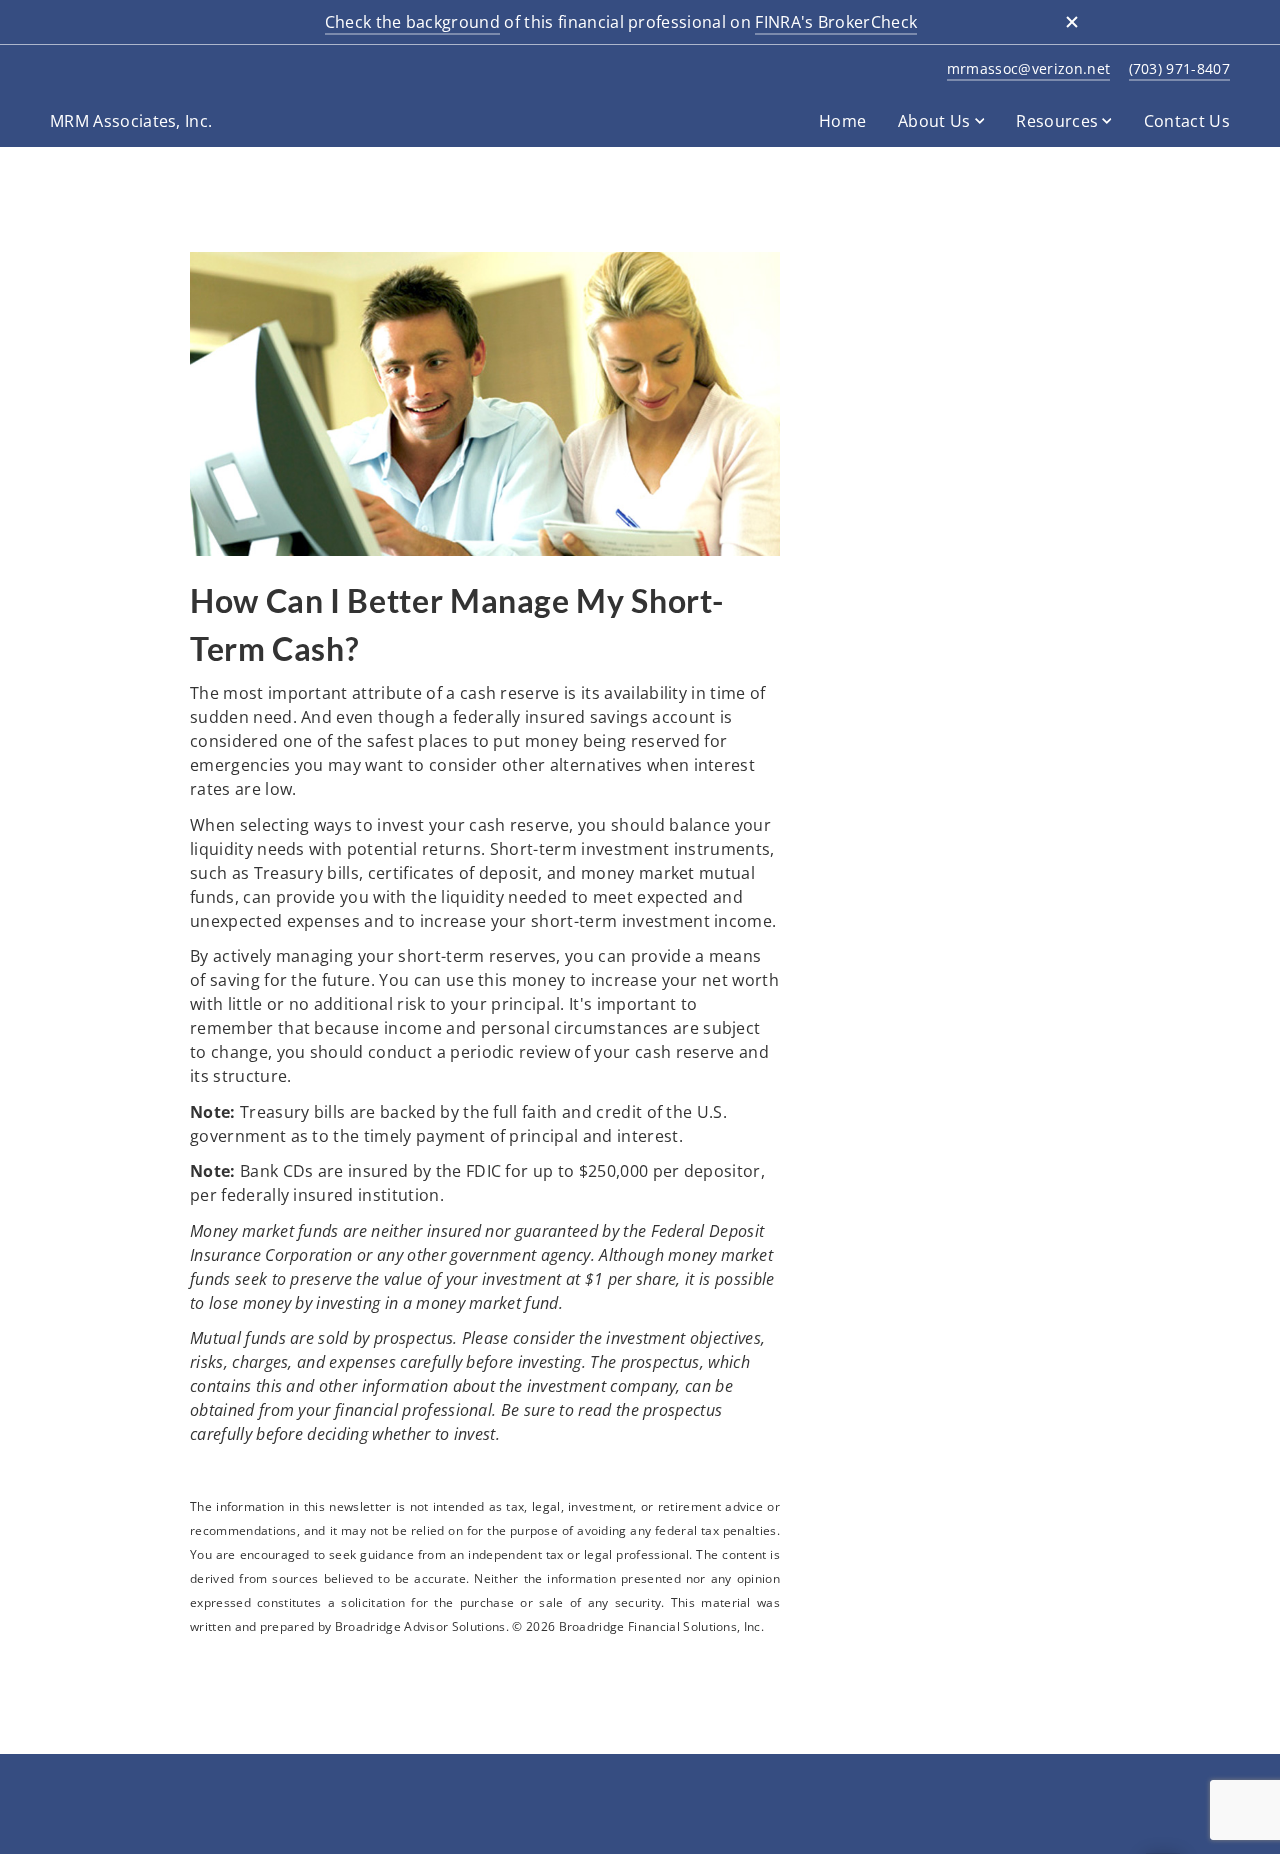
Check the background (412, 22)
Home (842, 121)
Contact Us (1187, 121)
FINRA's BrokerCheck (836, 22)
